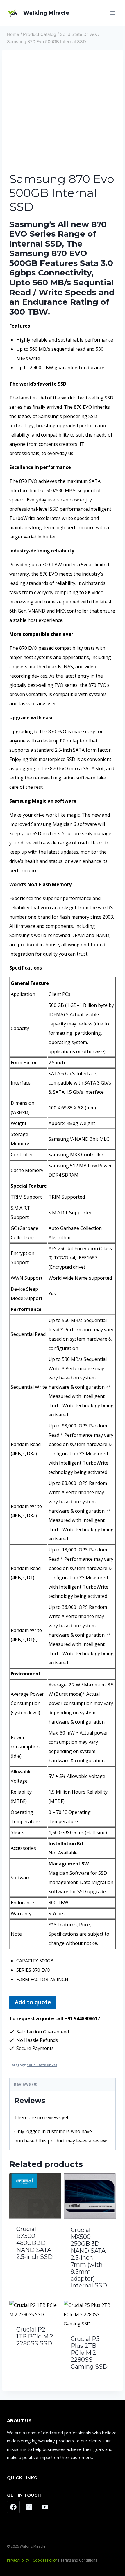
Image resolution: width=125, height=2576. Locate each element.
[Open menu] (113, 13)
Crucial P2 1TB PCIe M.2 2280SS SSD (35, 2336)
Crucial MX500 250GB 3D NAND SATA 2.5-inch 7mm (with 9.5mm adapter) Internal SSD (89, 2258)
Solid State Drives (42, 2065)
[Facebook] (13, 2507)
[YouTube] (45, 2507)
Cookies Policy (45, 2560)
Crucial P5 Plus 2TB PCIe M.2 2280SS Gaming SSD (89, 2353)
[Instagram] (29, 2507)
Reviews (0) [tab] (26, 2084)
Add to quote (33, 2002)
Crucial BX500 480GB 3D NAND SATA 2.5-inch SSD (34, 2243)
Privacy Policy (18, 2560)
